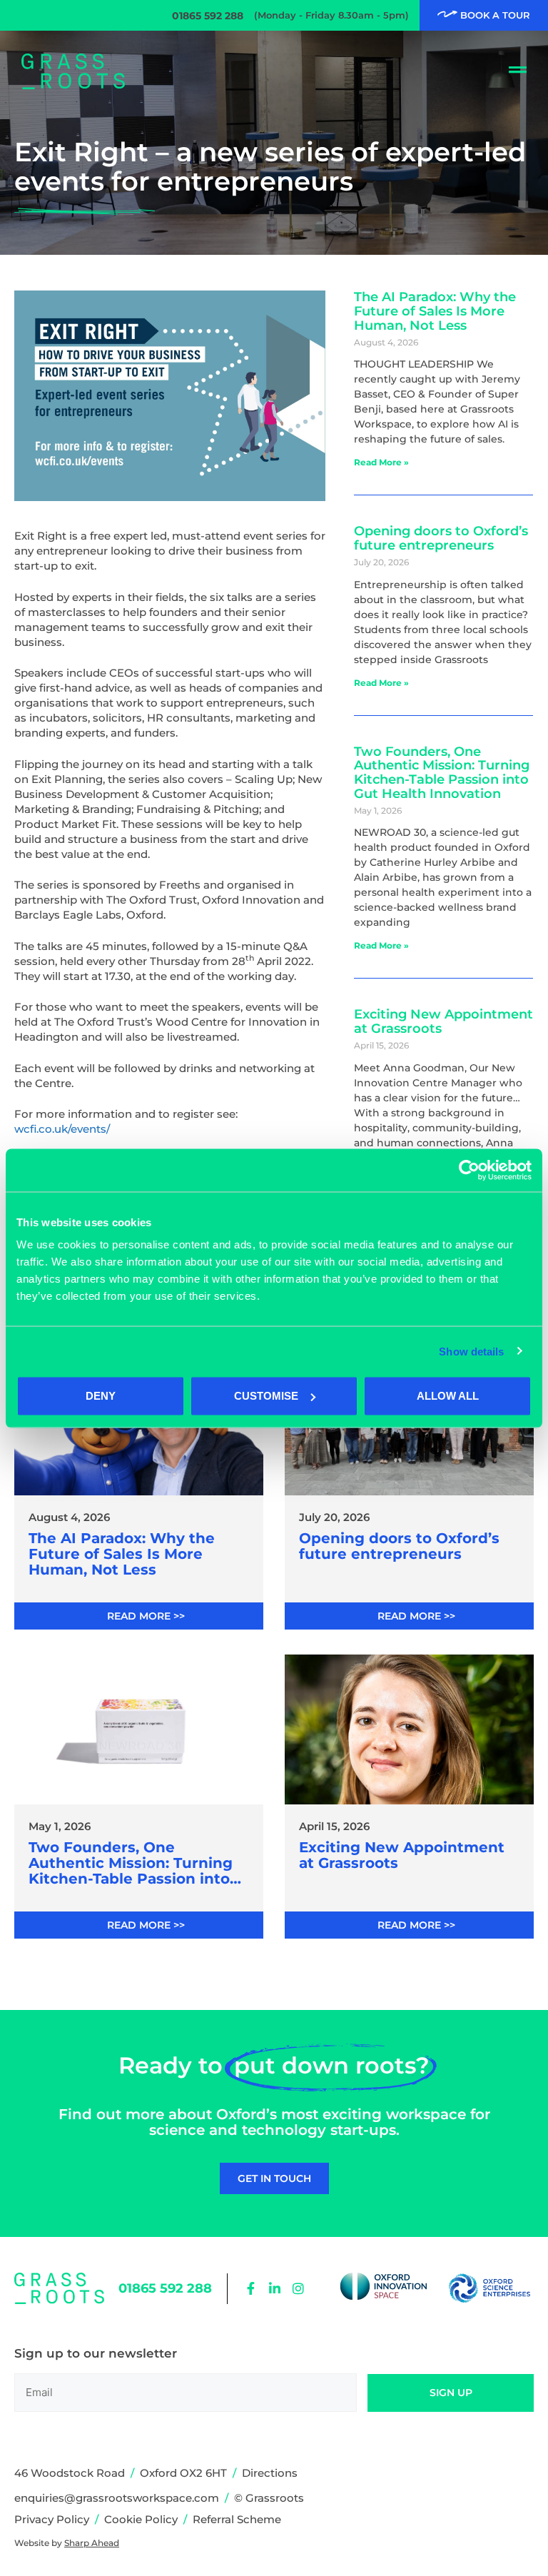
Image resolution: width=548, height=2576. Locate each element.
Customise (266, 1396)
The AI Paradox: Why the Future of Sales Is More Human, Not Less (435, 311)
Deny (101, 1396)
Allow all (448, 1396)
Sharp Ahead (92, 2543)
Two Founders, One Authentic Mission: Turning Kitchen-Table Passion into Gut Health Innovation (442, 773)
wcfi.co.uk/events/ (62, 1129)
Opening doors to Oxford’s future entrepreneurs (441, 538)
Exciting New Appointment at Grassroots (443, 1021)
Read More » (381, 462)
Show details (471, 1351)
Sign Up (451, 2393)
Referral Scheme (237, 2519)
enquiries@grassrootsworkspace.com (117, 2498)
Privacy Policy (52, 2519)
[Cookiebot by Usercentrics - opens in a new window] (469, 1170)
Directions (270, 2473)
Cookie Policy (141, 2519)
